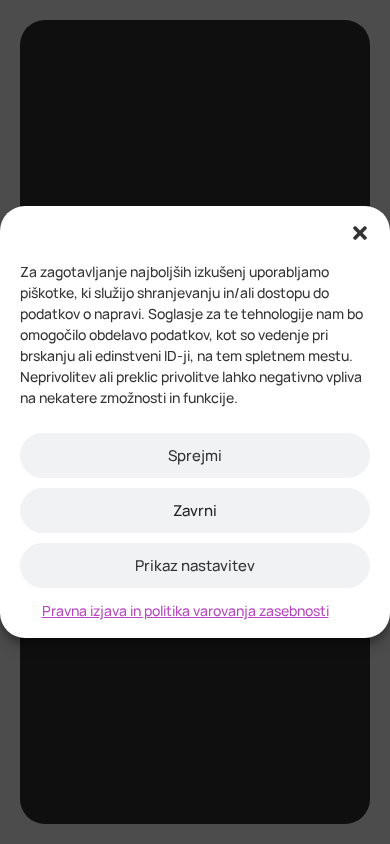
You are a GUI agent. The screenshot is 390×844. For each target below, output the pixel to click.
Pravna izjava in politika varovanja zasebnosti (185, 610)
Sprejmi (195, 455)
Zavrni (195, 510)
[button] (360, 231)
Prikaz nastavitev (195, 565)
